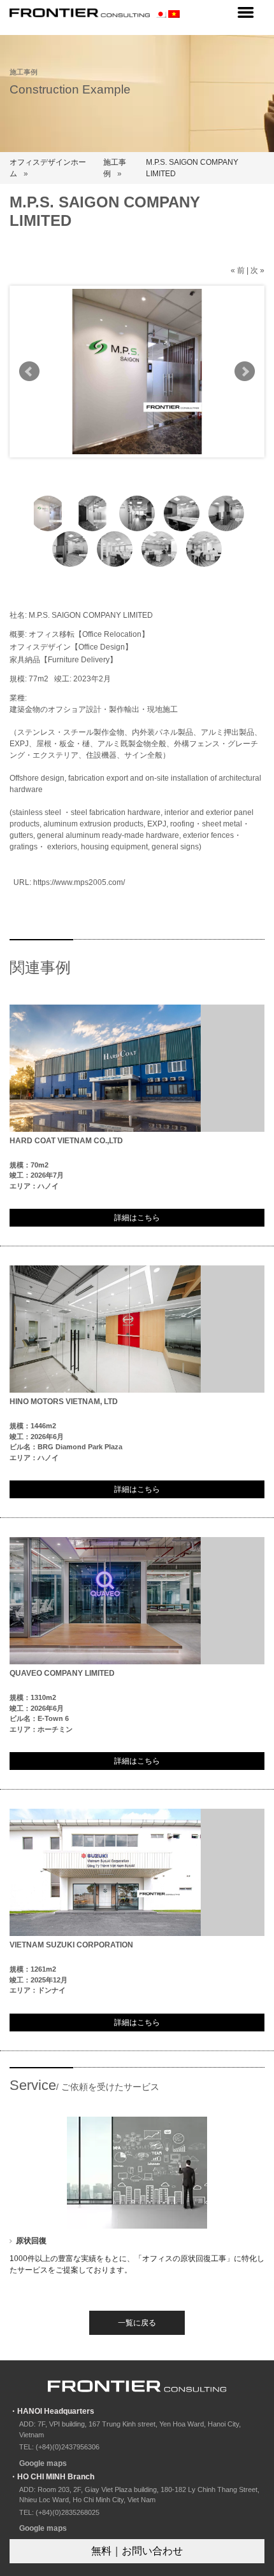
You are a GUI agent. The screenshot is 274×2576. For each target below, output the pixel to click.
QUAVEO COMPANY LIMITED (62, 1673)
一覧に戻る (137, 2323)
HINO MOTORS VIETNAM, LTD (64, 1402)
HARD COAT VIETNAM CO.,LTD (66, 1141)
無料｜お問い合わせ (137, 2551)
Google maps (43, 2463)
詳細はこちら (137, 1218)
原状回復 (31, 2241)
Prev (29, 372)
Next (245, 372)
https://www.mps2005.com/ (79, 882)
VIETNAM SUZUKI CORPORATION (71, 1945)
